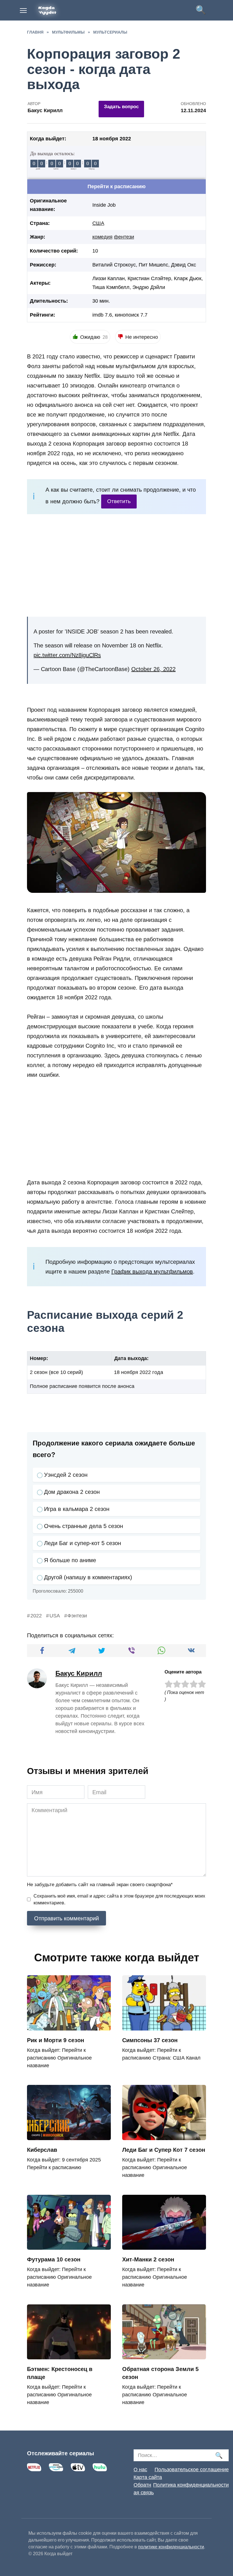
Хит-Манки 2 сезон (148, 2259)
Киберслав (42, 2150)
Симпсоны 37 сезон (150, 2040)
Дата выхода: (131, 1358)
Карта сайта (148, 2477)
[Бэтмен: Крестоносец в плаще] (69, 2355)
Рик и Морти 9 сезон (56, 2040)
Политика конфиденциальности (191, 2485)
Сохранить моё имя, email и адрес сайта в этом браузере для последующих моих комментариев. (119, 1899)
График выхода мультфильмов (152, 1271)
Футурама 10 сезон (54, 2259)
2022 (36, 1616)
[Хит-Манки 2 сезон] (164, 2245)
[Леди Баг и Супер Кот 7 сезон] (164, 2136)
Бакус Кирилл (79, 1673)
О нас (140, 2470)
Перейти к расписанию (116, 186)
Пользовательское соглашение (192, 2470)
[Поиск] (219, 2455)
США (98, 223)
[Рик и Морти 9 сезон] (69, 2026)
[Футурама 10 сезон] (69, 2245)
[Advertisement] (116, 565)
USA (55, 1616)
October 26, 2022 (153, 669)
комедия (102, 237)
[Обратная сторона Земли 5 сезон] (164, 2355)
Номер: (39, 1358)
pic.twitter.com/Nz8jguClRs (67, 655)
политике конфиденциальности (171, 2547)
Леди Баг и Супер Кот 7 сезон (164, 2150)
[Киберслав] (69, 2136)
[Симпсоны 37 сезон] (164, 2026)
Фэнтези (77, 1616)
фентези (124, 237)
